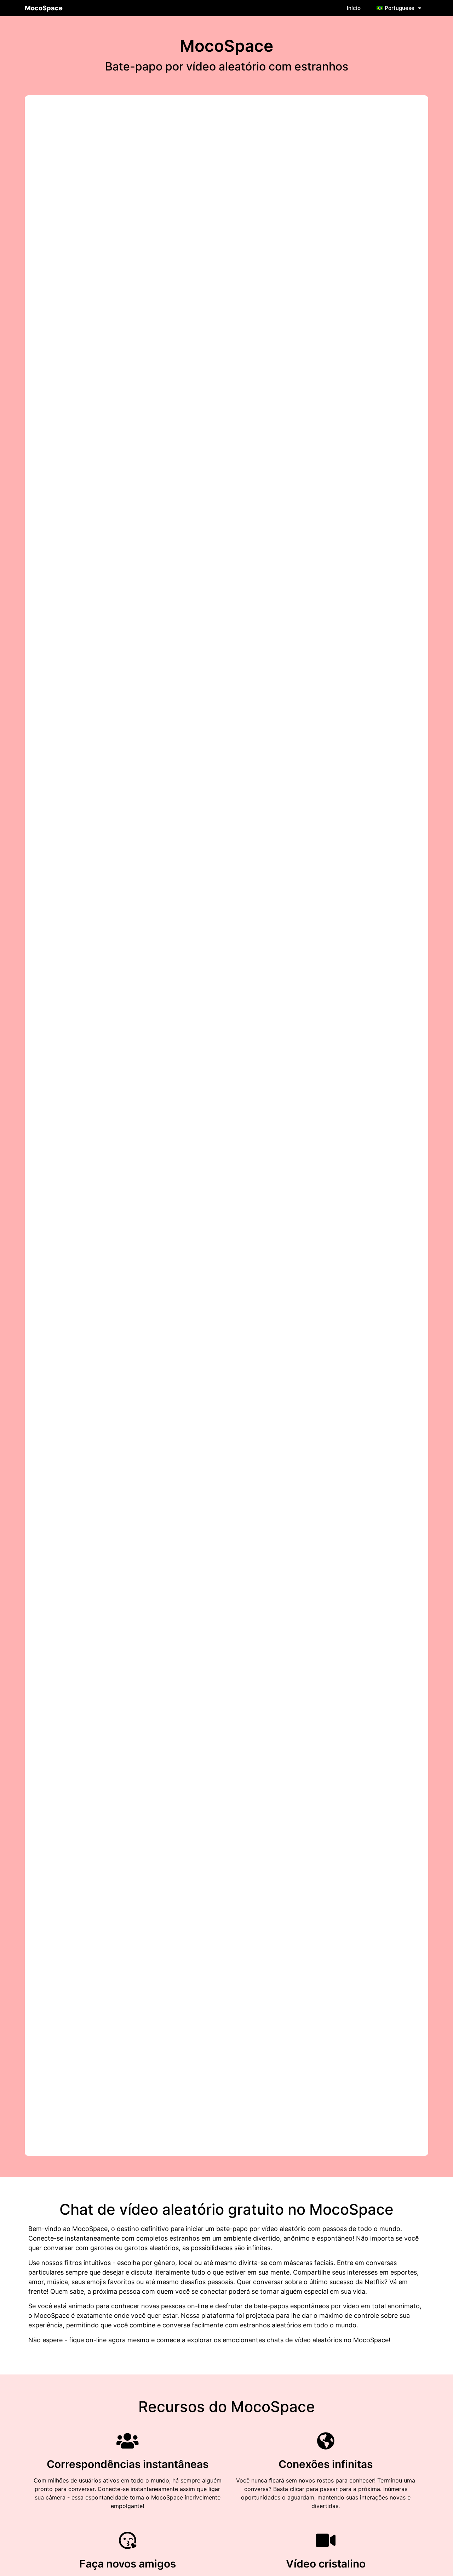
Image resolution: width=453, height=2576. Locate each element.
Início (354, 8)
